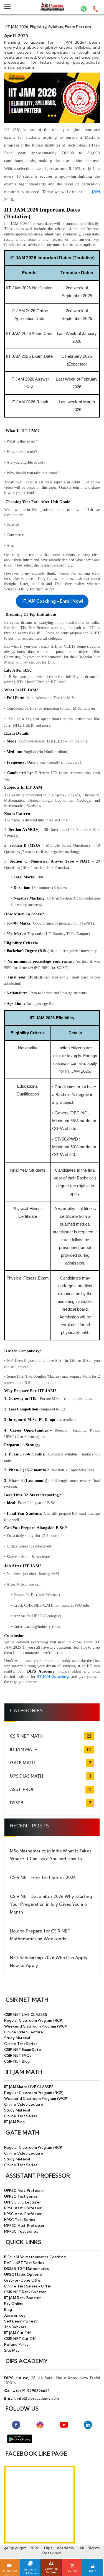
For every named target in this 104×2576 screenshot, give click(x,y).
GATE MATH (23, 1763)
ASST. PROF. (22, 1789)
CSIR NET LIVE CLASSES (26, 2014)
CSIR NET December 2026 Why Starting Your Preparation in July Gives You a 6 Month (51, 1904)
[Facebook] (16, 2425)
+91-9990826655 (35, 2391)
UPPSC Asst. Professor (24, 2190)
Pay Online (14, 2304)
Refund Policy (16, 2344)
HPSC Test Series (20, 2220)
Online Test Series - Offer (28, 2286)
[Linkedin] (88, 2425)
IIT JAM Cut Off (18, 2333)
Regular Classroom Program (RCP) (34, 2020)
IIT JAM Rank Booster (22, 2298)
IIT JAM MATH (24, 1749)
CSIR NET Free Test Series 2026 (43, 1878)
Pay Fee (72, 2571)
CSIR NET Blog (17, 2061)
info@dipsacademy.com (38, 2398)
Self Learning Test (21, 2321)
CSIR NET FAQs (18, 2055)
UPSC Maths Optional (23, 2274)
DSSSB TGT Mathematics (26, 2269)
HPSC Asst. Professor (23, 2214)
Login (93, 2571)
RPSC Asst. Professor (23, 2208)
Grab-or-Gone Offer (23, 2280)
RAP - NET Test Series (24, 2263)
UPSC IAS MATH (26, 1776)
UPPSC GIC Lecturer (22, 2202)
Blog (8, 2309)
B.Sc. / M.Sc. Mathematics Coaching (35, 2257)
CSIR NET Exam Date (23, 2050)
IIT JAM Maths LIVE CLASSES (29, 2087)
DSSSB (17, 1803)
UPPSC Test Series (21, 2196)
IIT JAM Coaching (53, 1676)
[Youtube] (64, 2425)
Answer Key (15, 2315)
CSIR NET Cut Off (20, 2339)
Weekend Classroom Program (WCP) (36, 2026)
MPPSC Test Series (21, 2231)
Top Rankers (15, 2327)
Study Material (17, 2038)
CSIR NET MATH (26, 1736)
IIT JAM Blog (14, 2122)
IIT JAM (93, 192)
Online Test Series (21, 2044)
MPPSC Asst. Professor (24, 2225)
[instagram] (40, 2425)
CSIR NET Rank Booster (25, 2292)
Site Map (12, 2350)
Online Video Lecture (24, 2032)
